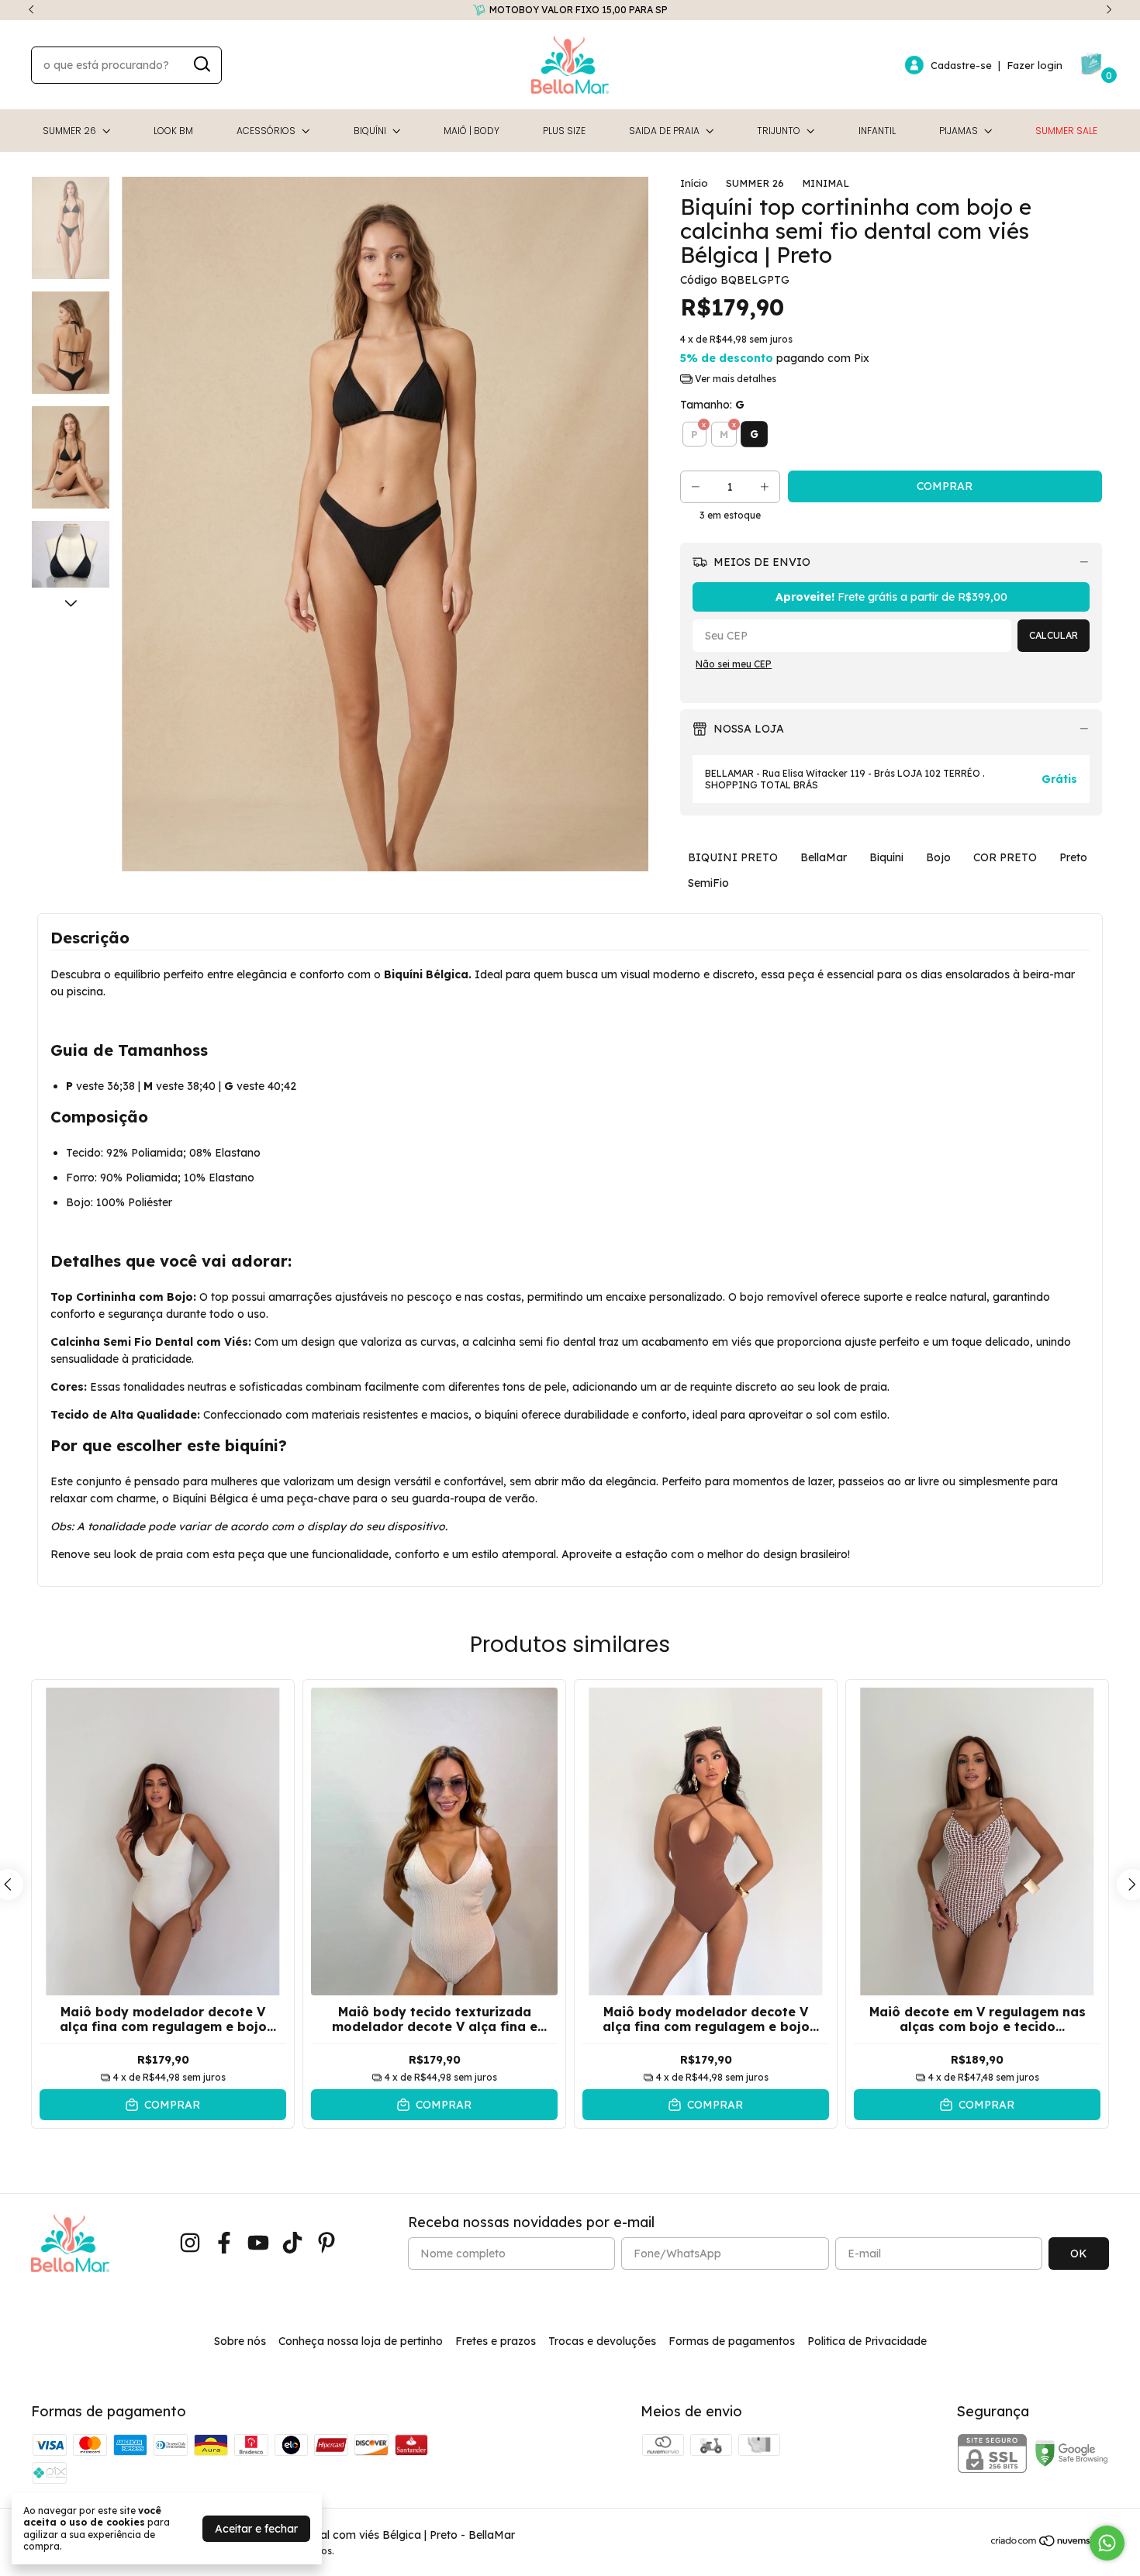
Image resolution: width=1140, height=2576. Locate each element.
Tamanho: (712, 405)
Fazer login (1035, 65)
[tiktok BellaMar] (292, 2243)
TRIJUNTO (779, 131)
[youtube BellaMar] (258, 2243)
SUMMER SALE (1066, 131)
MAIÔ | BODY (472, 131)
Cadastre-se (961, 65)
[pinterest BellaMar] (326, 2243)
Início (694, 183)
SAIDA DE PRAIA (664, 131)
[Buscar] (201, 64)
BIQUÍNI (370, 131)
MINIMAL (826, 183)
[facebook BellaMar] (224, 2243)
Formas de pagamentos (732, 2341)
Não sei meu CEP (734, 664)
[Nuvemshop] (1050, 2543)
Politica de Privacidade (867, 2341)
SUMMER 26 (69, 131)
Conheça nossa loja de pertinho (361, 2341)
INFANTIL (877, 131)
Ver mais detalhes (734, 379)
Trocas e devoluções (602, 2341)
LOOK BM (173, 131)
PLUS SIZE (564, 131)
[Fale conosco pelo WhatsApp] (1107, 2543)
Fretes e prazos (496, 2341)
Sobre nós (240, 2341)
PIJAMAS (959, 131)
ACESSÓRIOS (266, 131)
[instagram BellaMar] (190, 2243)
